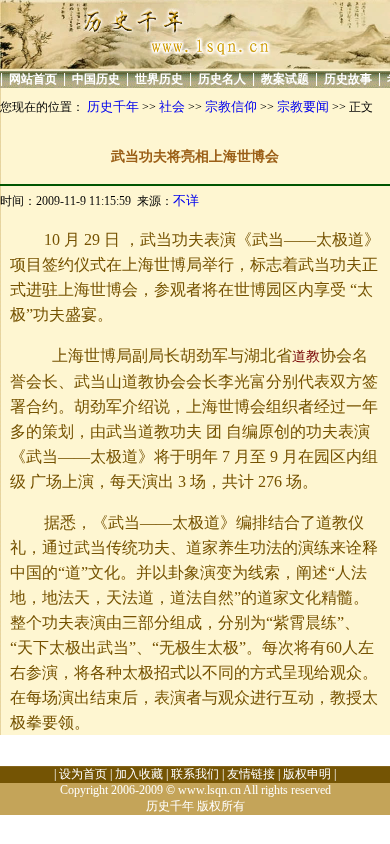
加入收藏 (139, 774)
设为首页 (83, 774)
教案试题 (285, 79)
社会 (172, 106)
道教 (306, 356)
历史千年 (113, 106)
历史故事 (348, 79)
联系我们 (195, 774)
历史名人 (222, 79)
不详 (186, 200)
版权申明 (307, 774)
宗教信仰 (231, 106)
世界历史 (159, 79)
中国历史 (96, 79)
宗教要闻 (303, 106)
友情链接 (251, 774)
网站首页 (33, 79)
